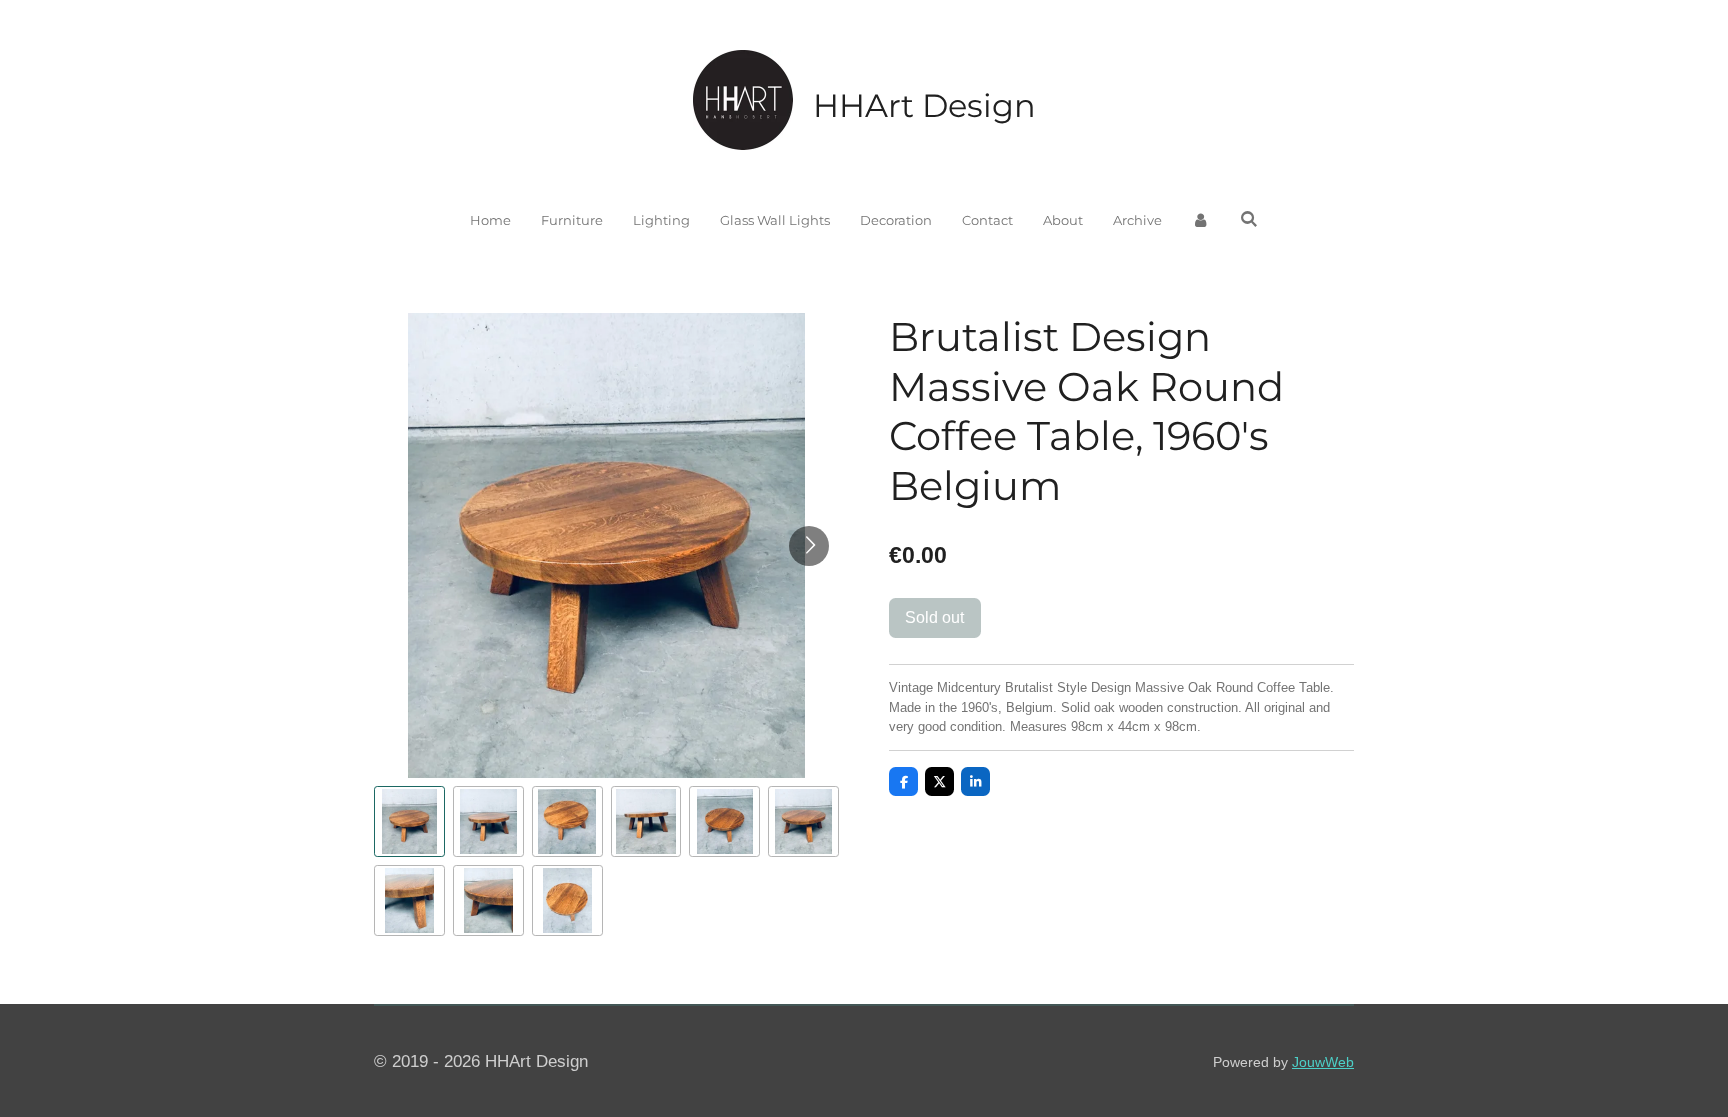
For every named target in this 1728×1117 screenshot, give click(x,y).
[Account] (1201, 221)
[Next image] (809, 546)
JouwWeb (1323, 1062)
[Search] (1249, 219)
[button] (409, 821)
